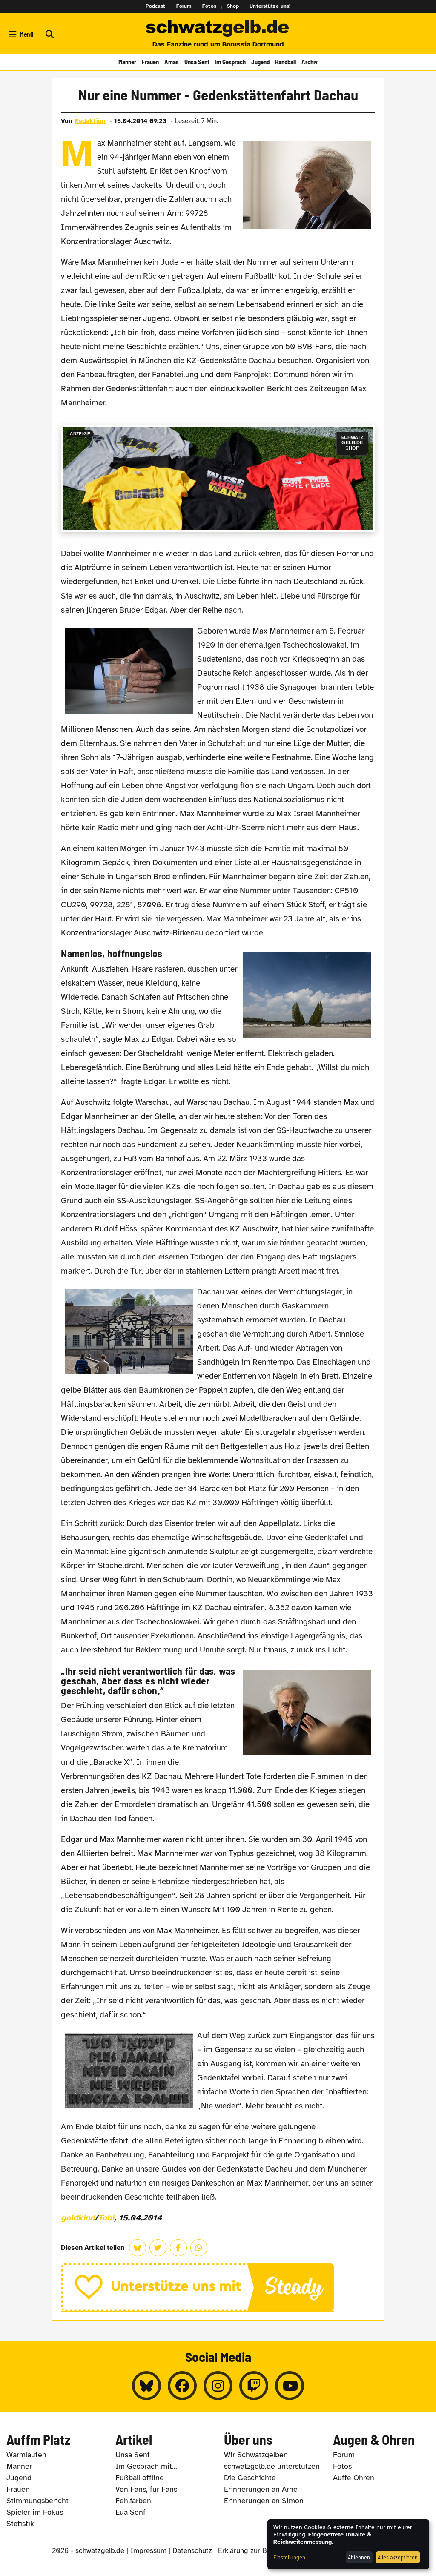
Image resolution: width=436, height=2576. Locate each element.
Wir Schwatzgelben (256, 2455)
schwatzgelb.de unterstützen (272, 2466)
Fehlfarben (133, 2501)
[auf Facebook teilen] (178, 2248)
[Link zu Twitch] (254, 2386)
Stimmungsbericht (37, 2501)
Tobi (106, 2218)
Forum (184, 6)
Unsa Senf (197, 62)
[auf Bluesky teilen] (138, 2248)
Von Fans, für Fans (146, 2489)
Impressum (148, 2551)
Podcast (156, 6)
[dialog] (348, 2544)
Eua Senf (131, 2512)
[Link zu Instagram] (218, 2386)
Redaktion (90, 121)
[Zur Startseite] (218, 29)
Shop (233, 6)
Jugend (260, 62)
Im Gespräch (230, 62)
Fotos (209, 6)
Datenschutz (192, 2551)
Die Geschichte (250, 2478)
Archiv (310, 62)
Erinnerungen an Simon (264, 2501)
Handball (285, 62)
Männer (127, 62)
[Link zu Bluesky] (146, 2386)
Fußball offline (140, 2478)
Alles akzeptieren (398, 2557)
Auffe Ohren (354, 2478)
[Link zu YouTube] (290, 2386)
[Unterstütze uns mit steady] (218, 2287)
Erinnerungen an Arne (261, 2489)
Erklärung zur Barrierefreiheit (265, 2551)
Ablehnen (359, 2557)
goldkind (77, 2218)
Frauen (150, 62)
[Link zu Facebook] (182, 2386)
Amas (172, 62)
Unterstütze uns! (270, 6)
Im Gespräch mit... (146, 2466)
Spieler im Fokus (35, 2512)
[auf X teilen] (158, 2248)
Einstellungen (289, 2557)
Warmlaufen (26, 2455)
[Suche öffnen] (49, 34)
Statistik (20, 2524)
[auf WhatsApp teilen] (199, 2248)
